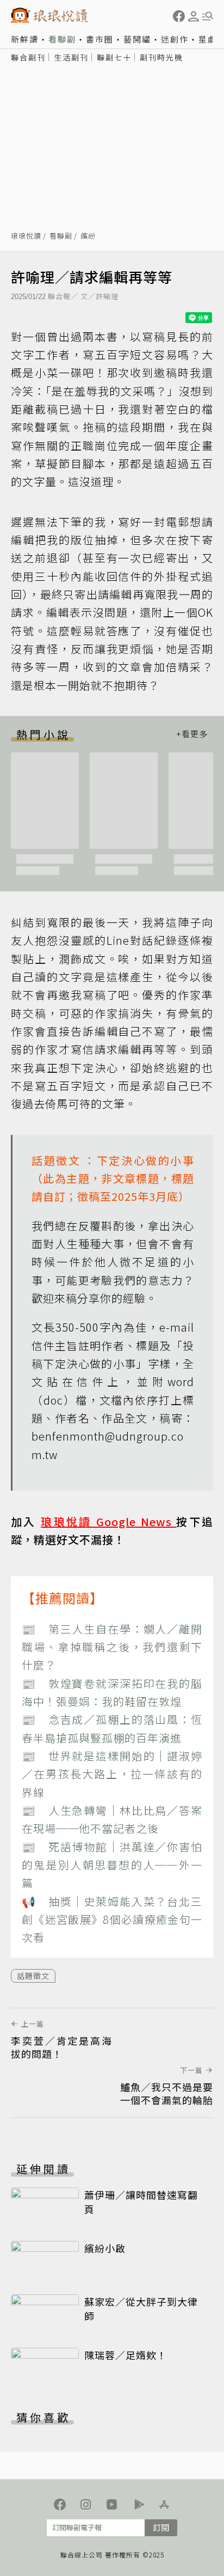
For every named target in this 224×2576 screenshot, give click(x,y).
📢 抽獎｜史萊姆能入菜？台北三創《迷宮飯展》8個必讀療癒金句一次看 (112, 1919)
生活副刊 (71, 57)
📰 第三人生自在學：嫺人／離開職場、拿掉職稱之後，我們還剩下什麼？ (112, 1647)
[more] (192, 734)
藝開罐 (137, 39)
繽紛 (88, 236)
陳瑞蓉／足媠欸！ (126, 2355)
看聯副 (62, 39)
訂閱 (161, 2527)
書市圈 (100, 39)
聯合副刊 (28, 57)
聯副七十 (114, 57)
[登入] (194, 16)
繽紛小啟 (105, 2248)
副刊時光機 (161, 57)
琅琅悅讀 (26, 236)
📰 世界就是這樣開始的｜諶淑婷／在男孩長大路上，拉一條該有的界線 (112, 1774)
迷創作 (175, 39)
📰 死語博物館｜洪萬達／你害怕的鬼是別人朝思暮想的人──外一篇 (112, 1865)
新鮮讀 (25, 39)
